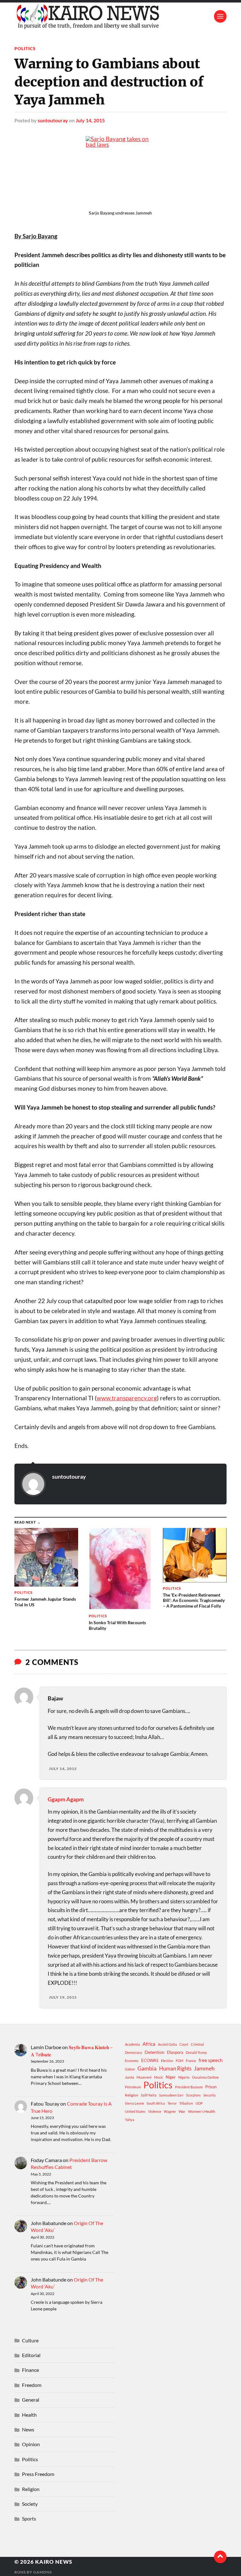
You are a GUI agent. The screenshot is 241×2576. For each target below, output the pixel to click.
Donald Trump (196, 2052)
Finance (30, 2370)
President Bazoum (189, 2087)
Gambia (147, 2068)
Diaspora (175, 2052)
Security (210, 2095)
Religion (132, 2095)
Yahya (130, 2120)
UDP (199, 2103)
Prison (211, 2087)
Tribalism (186, 2103)
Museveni (144, 2077)
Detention (155, 2052)
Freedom (32, 2385)
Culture (30, 2340)
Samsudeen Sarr (171, 2095)
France (191, 2061)
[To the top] (220, 2557)
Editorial (31, 2355)
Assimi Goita (167, 2044)
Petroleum (133, 2087)
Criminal (197, 2044)
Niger (171, 2077)
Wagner (170, 2111)
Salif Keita (149, 2095)
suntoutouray (53, 120)
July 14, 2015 (90, 120)
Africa (149, 2044)
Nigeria (184, 2077)
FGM (179, 2061)
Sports (29, 2518)
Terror (172, 2103)
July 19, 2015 (63, 1997)
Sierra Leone (134, 2103)
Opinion (31, 2444)
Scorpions (193, 2095)
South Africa (156, 2103)
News (28, 2429)
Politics (25, 48)
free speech (211, 2060)
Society (30, 2504)
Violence (155, 2111)
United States (135, 2111)
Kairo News (54, 2562)
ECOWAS (150, 2060)
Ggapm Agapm (66, 1799)
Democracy (134, 2052)
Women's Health (202, 2111)
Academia (132, 2044)
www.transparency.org (127, 1398)
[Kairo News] (120, 16)
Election (167, 2061)
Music (159, 2077)
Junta (129, 2077)
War (182, 2111)
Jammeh (204, 2068)
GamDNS (43, 2572)
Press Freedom (38, 2474)
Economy (132, 2061)
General (31, 2400)
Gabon (130, 2069)
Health (29, 2415)
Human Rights (175, 2068)
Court (184, 2044)
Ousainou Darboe (205, 2077)
